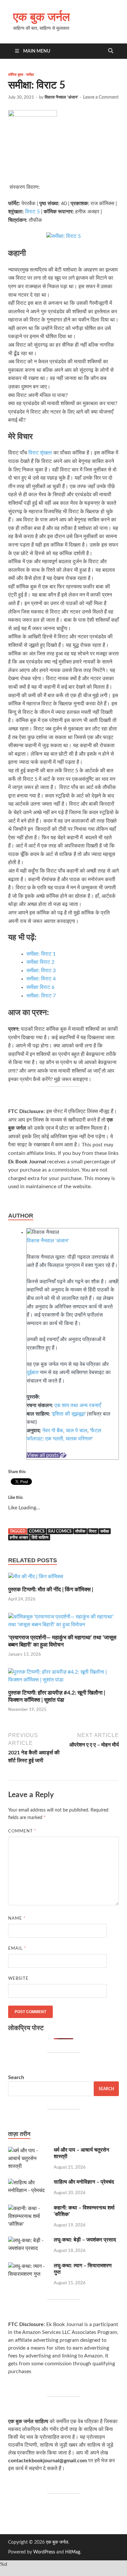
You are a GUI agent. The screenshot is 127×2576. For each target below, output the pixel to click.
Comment (22, 1831)
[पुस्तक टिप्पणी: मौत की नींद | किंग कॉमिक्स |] (36, 1579)
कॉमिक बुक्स (16, 74)
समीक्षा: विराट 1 (41, 954)
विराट (93, 1531)
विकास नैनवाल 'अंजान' (61, 98)
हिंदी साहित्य (40, 1537)
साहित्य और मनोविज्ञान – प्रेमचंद (84, 2182)
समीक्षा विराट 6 (40, 987)
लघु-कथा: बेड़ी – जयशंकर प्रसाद (85, 2240)
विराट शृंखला (40, 453)
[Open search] (111, 51)
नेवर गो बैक (53, 1431)
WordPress (44, 2552)
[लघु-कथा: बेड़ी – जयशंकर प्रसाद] (28, 2240)
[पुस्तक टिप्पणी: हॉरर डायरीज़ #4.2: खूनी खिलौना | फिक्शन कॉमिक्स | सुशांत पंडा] (63, 1679)
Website (18, 1979)
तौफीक (80, 1531)
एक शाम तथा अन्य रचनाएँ (78, 1405)
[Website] (63, 1455)
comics (37, 1531)
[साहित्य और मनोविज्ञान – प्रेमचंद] (28, 2183)
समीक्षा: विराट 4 (41, 979)
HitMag (73, 2552)
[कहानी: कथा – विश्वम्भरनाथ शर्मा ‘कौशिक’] (28, 2208)
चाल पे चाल (77, 1431)
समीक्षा (30, 74)
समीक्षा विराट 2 (40, 962)
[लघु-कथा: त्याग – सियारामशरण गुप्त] (28, 2266)
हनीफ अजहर (19, 1537)
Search (16, 2077)
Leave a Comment (101, 97)
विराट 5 (32, 212)
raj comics (60, 1531)
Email (17, 1949)
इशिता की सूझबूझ (69, 1414)
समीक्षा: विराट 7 (41, 996)
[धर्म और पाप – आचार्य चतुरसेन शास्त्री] (28, 2151)
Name (17, 1919)
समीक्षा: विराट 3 (41, 971)
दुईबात (33, 1372)
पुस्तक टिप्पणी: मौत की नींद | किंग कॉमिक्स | (51, 1590)
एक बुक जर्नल (42, 16)
